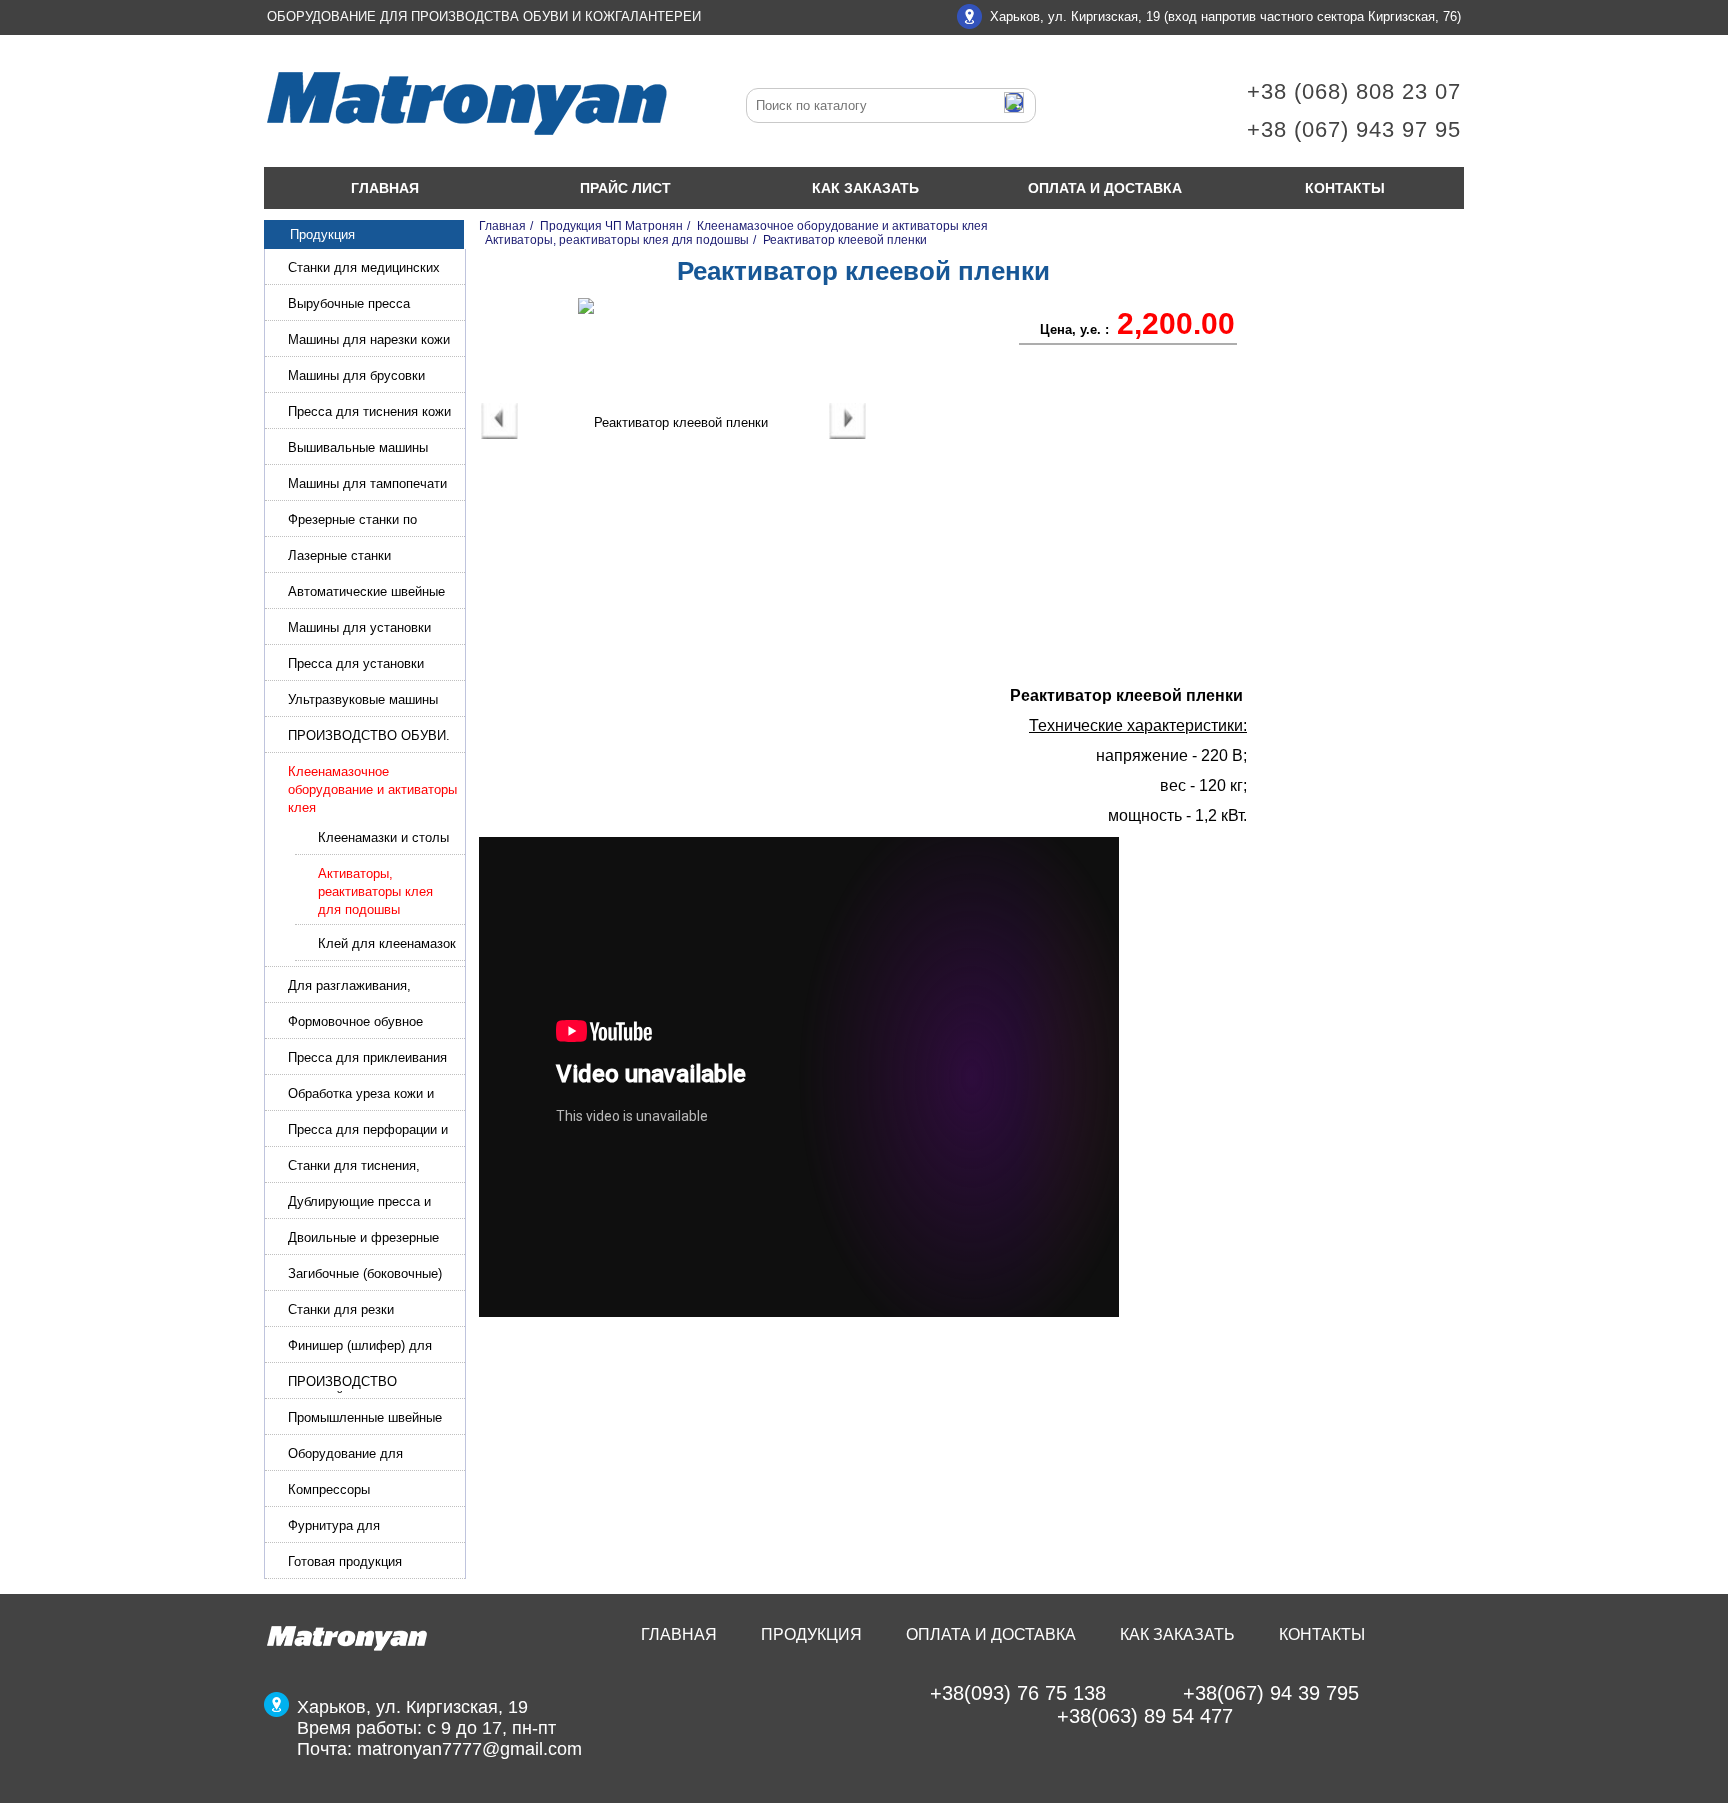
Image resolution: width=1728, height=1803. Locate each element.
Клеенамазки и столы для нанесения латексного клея (383, 839)
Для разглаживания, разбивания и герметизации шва (371, 987)
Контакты (1345, 188)
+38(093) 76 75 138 (1018, 1693)
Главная (385, 188)
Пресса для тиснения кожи (369, 411)
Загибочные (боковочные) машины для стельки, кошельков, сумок (365, 1275)
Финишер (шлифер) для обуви (360, 1347)
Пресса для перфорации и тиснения (368, 1131)
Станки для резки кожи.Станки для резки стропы (357, 1311)
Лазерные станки (339, 555)
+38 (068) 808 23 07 (1354, 91)
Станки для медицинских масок (364, 269)
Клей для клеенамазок (387, 943)
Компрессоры (329, 1489)
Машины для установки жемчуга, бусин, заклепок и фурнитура (371, 629)
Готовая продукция (345, 1561)
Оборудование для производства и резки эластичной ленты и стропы (372, 1455)
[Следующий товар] (847, 434)
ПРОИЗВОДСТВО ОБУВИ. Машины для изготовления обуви (369, 737)
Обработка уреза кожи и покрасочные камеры (361, 1095)
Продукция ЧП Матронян (611, 226)
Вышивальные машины (358, 447)
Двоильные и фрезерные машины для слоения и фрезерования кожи (363, 1239)
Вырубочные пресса (349, 303)
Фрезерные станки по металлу (352, 521)
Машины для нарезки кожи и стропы (369, 341)
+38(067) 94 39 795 (1271, 1693)
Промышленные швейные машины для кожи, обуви (365, 1419)
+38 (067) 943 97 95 (1354, 129)
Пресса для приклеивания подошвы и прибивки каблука (367, 1059)
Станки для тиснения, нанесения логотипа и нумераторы (354, 1167)
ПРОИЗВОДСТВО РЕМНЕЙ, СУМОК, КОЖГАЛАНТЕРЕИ (346, 1383)
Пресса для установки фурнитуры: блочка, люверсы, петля (356, 665)
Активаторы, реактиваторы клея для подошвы (375, 891)
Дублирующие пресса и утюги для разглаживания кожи (366, 1203)
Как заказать (865, 188)
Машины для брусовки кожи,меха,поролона (356, 377)
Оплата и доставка (1105, 188)
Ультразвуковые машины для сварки (363, 701)
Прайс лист (625, 188)
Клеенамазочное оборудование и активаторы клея (372, 789)
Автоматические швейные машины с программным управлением (366, 593)
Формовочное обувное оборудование (355, 1023)
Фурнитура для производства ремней (353, 1527)
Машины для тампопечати (367, 483)
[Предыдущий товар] (499, 434)
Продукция (811, 1634)
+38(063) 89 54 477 (1145, 1716)
